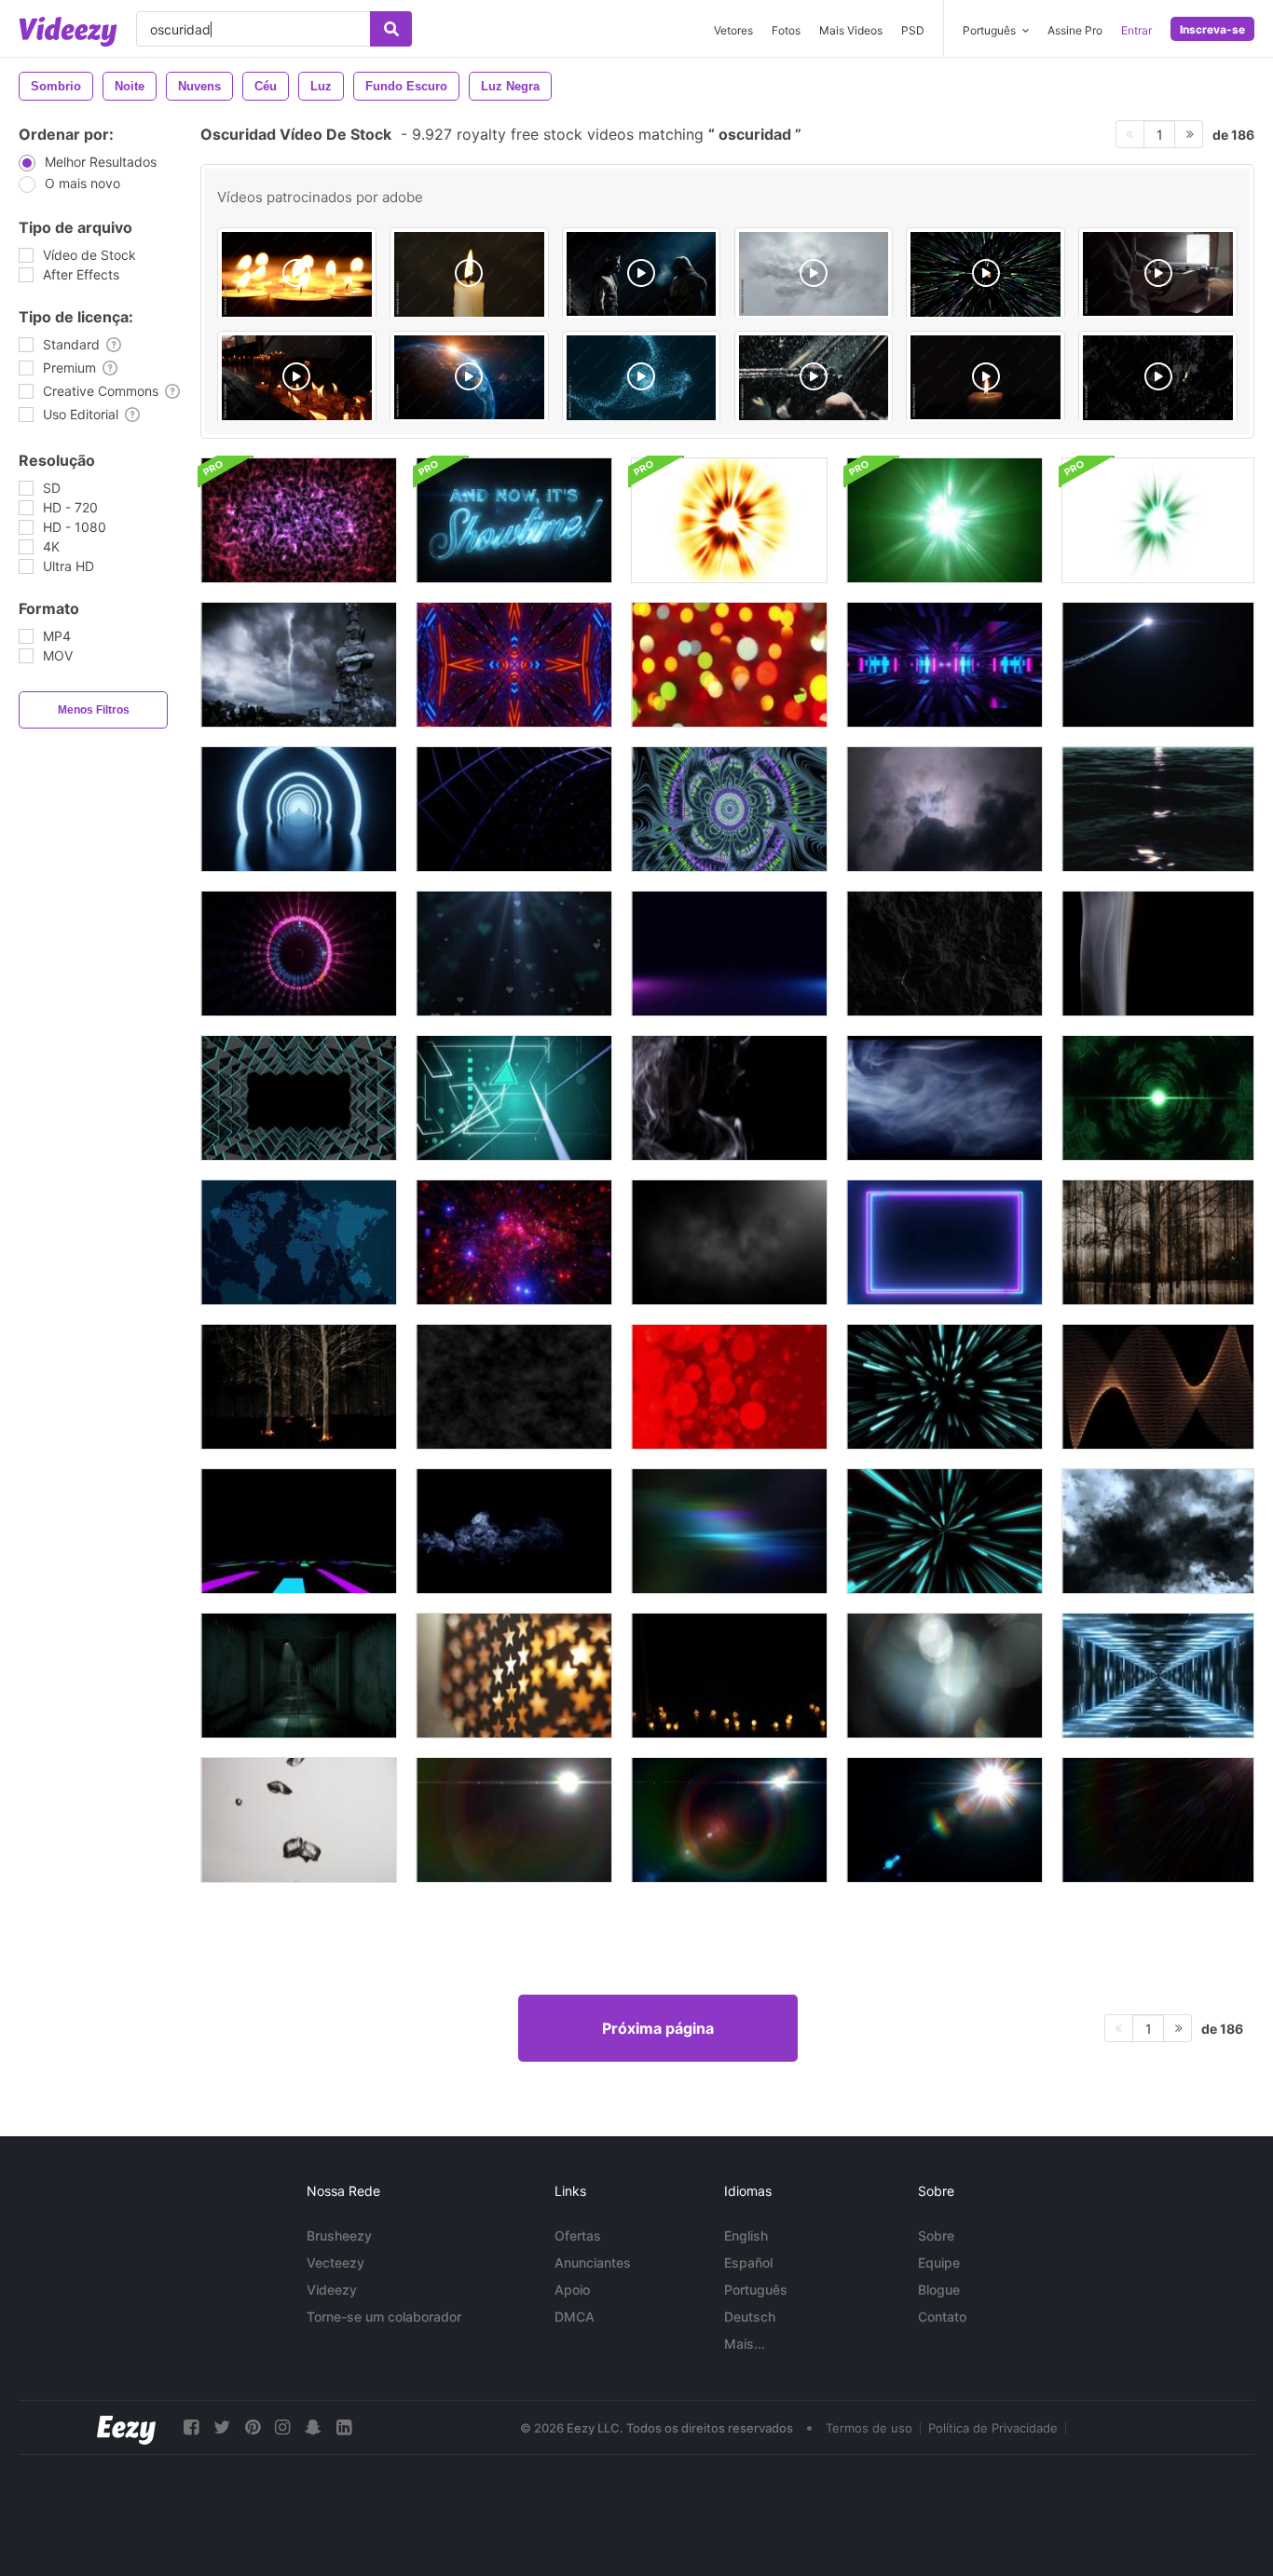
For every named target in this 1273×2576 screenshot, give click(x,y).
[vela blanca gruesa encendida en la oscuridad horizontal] (469, 274)
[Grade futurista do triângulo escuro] (299, 1098)
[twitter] (222, 2427)
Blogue (939, 2290)
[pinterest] (253, 2427)
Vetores (733, 30)
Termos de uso (869, 2428)
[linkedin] (344, 2427)
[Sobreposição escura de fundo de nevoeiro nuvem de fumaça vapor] (729, 1242)
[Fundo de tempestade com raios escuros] (944, 809)
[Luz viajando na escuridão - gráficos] (1158, 665)
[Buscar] (391, 29)
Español (748, 2263)
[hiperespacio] (986, 274)
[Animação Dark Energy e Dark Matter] (299, 520)
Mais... (745, 2344)
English (746, 2235)
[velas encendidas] (297, 274)
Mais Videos (851, 30)
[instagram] (282, 2427)
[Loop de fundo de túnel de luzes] (1158, 1676)
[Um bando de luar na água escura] (1158, 809)
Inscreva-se (1212, 29)
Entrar (1136, 30)
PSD (913, 30)
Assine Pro (1075, 30)
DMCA (575, 2317)
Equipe (939, 2263)
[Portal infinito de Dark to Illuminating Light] (944, 665)
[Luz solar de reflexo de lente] (514, 1820)
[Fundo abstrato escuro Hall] (299, 1676)
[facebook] (191, 2427)
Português (756, 2290)
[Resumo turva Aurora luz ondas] (729, 1531)
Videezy (332, 2290)
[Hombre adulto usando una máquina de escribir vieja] (1158, 274)
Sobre (936, 2235)
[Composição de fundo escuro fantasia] (299, 665)
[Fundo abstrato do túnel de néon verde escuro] (1158, 1098)
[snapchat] (313, 2427)
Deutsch (750, 2317)
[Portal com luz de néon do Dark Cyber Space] (514, 665)
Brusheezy (339, 2235)
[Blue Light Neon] (944, 1387)
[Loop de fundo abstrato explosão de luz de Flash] (729, 520)
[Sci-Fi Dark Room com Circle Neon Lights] (299, 809)
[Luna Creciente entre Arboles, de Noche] (1158, 378)
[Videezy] (68, 32)
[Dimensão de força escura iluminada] (729, 809)
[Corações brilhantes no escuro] (514, 954)
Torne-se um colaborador (384, 2317)
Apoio (572, 2290)
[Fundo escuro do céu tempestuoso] (1158, 1531)
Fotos (786, 30)
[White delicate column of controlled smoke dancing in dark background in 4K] (1158, 954)
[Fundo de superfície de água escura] (944, 954)
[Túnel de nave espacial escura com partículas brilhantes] (514, 1242)
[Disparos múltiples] (814, 378)
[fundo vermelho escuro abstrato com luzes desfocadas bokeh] (729, 1387)
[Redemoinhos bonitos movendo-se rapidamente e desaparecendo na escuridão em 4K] (514, 1531)
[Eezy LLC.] (126, 2427)
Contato (942, 2317)
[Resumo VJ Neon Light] (299, 1531)
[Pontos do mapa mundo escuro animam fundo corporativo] (299, 1242)
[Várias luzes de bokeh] (944, 1676)
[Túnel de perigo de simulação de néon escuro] (514, 809)
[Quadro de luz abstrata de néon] (944, 1242)
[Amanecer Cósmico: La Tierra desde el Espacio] (469, 377)
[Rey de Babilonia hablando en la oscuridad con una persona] (642, 274)
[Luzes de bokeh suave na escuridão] (729, 665)
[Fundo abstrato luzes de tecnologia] (514, 1098)
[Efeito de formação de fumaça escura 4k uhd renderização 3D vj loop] (514, 1387)
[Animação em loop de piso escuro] (729, 954)
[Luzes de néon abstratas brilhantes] (1158, 1387)
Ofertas (578, 2235)
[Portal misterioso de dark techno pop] (299, 954)
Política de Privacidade (993, 2428)
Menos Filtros (94, 710)
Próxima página (658, 2028)
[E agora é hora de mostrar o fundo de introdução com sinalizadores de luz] (514, 520)
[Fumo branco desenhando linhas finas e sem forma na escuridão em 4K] (729, 1098)
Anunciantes (593, 2263)
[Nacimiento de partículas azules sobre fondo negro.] (642, 378)
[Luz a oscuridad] (814, 274)
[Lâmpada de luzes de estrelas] (514, 1676)
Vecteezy (335, 2263)
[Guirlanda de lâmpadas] (729, 1676)
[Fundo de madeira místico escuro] (1158, 1242)
